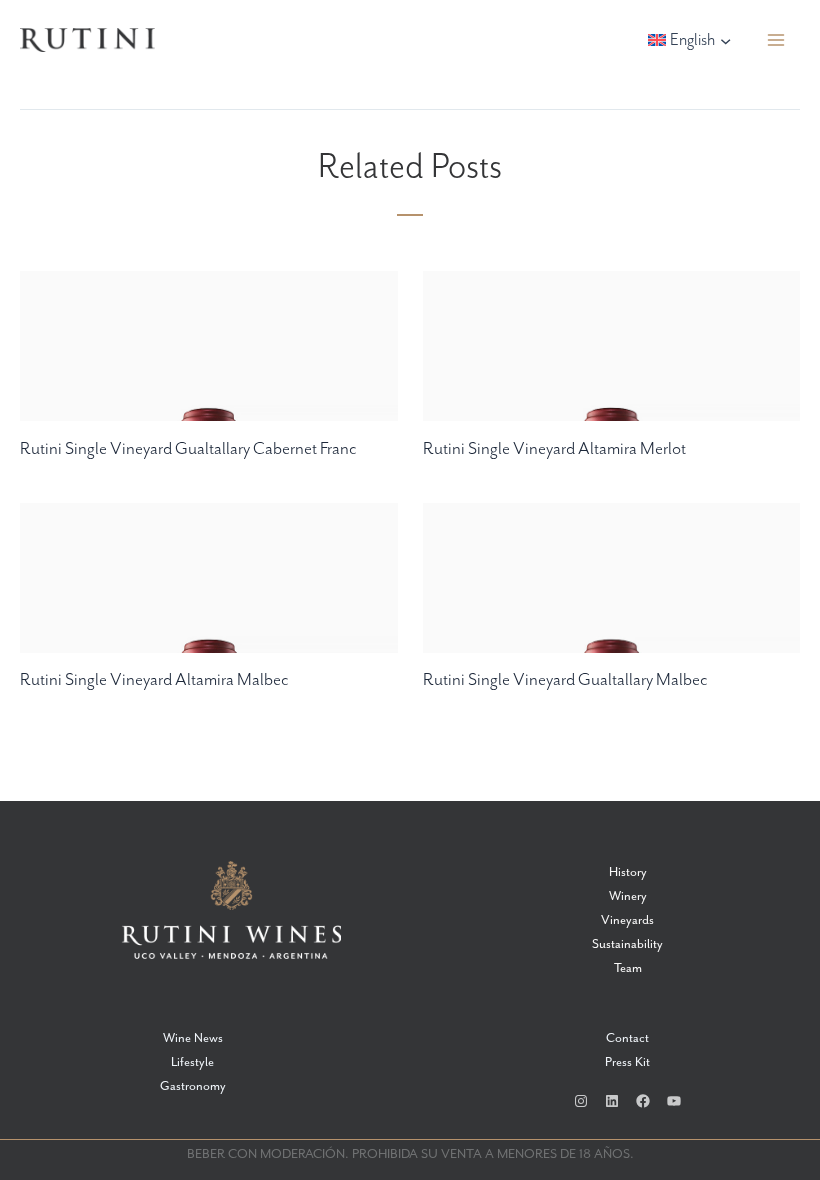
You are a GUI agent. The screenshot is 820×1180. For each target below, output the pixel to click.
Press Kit (627, 1062)
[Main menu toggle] (776, 40)
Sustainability (627, 944)
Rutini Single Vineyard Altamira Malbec (154, 680)
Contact (627, 1038)
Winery (628, 896)
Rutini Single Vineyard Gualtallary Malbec (565, 680)
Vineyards (627, 920)
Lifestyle (192, 1062)
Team (628, 968)
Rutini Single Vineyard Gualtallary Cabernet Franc (188, 449)
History (628, 872)
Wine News (193, 1038)
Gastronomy (193, 1086)
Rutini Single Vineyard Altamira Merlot (554, 449)
